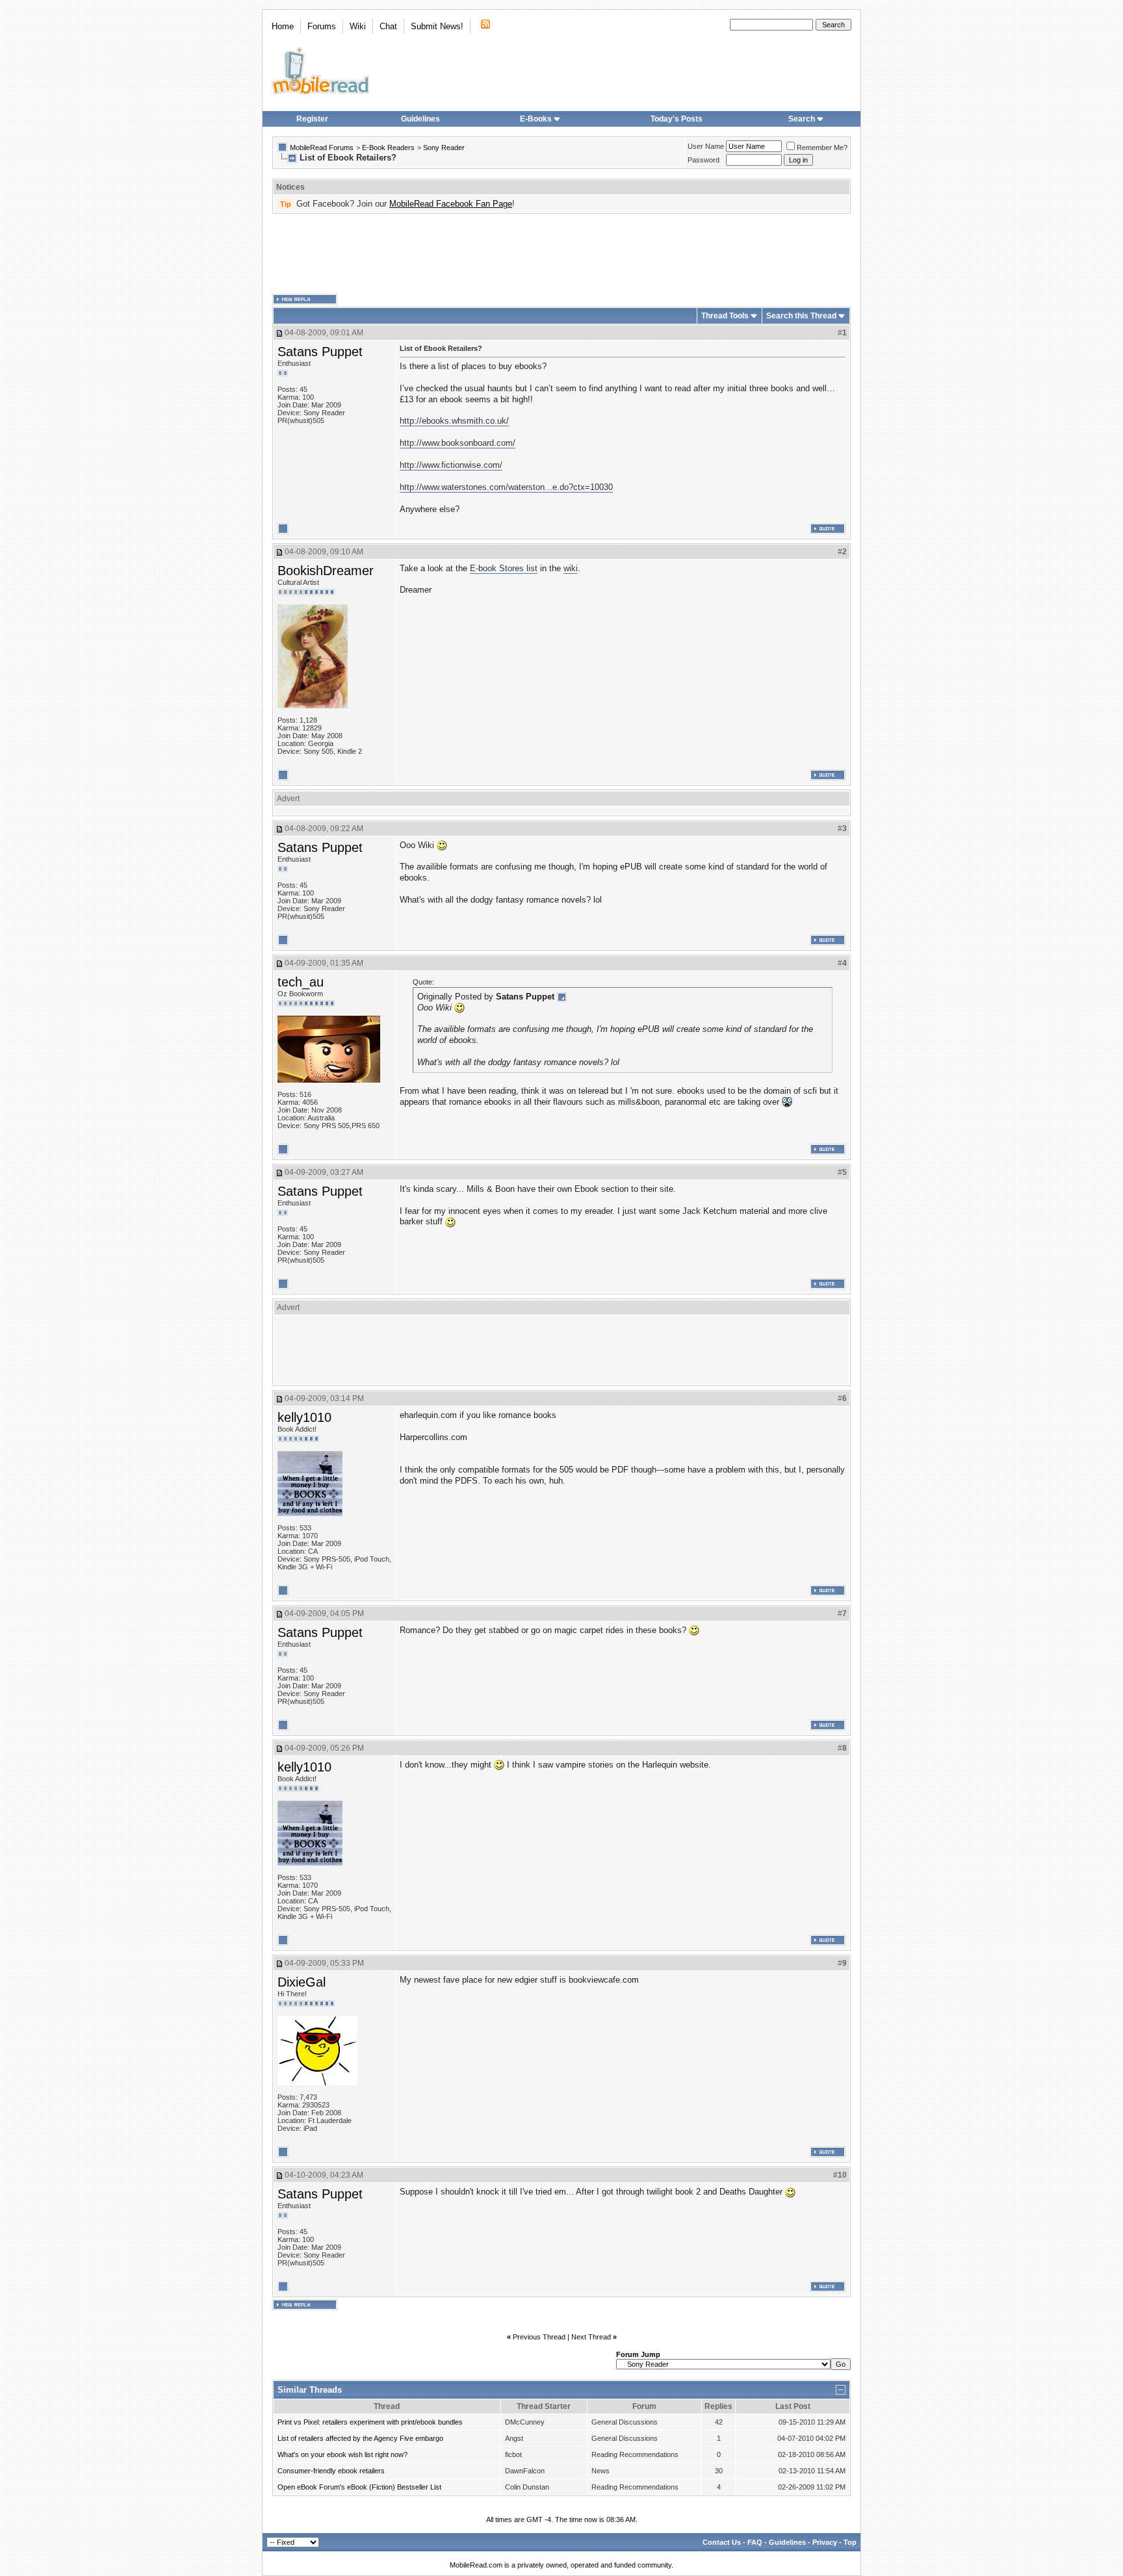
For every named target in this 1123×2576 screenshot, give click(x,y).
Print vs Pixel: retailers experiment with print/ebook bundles (370, 2422)
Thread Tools (725, 316)
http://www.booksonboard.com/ (458, 443)
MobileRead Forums (322, 148)
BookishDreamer (326, 571)
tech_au (301, 982)
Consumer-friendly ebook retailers (331, 2471)
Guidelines (420, 119)
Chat (388, 26)
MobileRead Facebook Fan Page (451, 204)
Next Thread (591, 2337)
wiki (571, 568)
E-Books (536, 119)
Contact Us (722, 2542)
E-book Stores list (504, 568)
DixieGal (302, 1982)
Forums (322, 26)
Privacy (825, 2542)
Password (703, 160)
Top (850, 2542)
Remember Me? (822, 148)
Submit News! (437, 26)
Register (312, 119)
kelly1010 (304, 1417)
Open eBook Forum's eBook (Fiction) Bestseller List (359, 2487)
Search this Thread (801, 316)
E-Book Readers (388, 148)
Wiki (358, 26)
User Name (706, 146)
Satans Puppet (320, 352)
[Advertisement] (561, 254)
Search (802, 119)
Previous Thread (539, 2337)
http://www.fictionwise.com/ (451, 465)
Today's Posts (677, 119)
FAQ (755, 2542)
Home (283, 26)
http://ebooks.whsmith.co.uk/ (454, 421)
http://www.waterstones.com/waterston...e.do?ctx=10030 (506, 487)
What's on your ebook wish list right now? (342, 2454)
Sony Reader (444, 148)
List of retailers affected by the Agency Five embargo (360, 2438)
